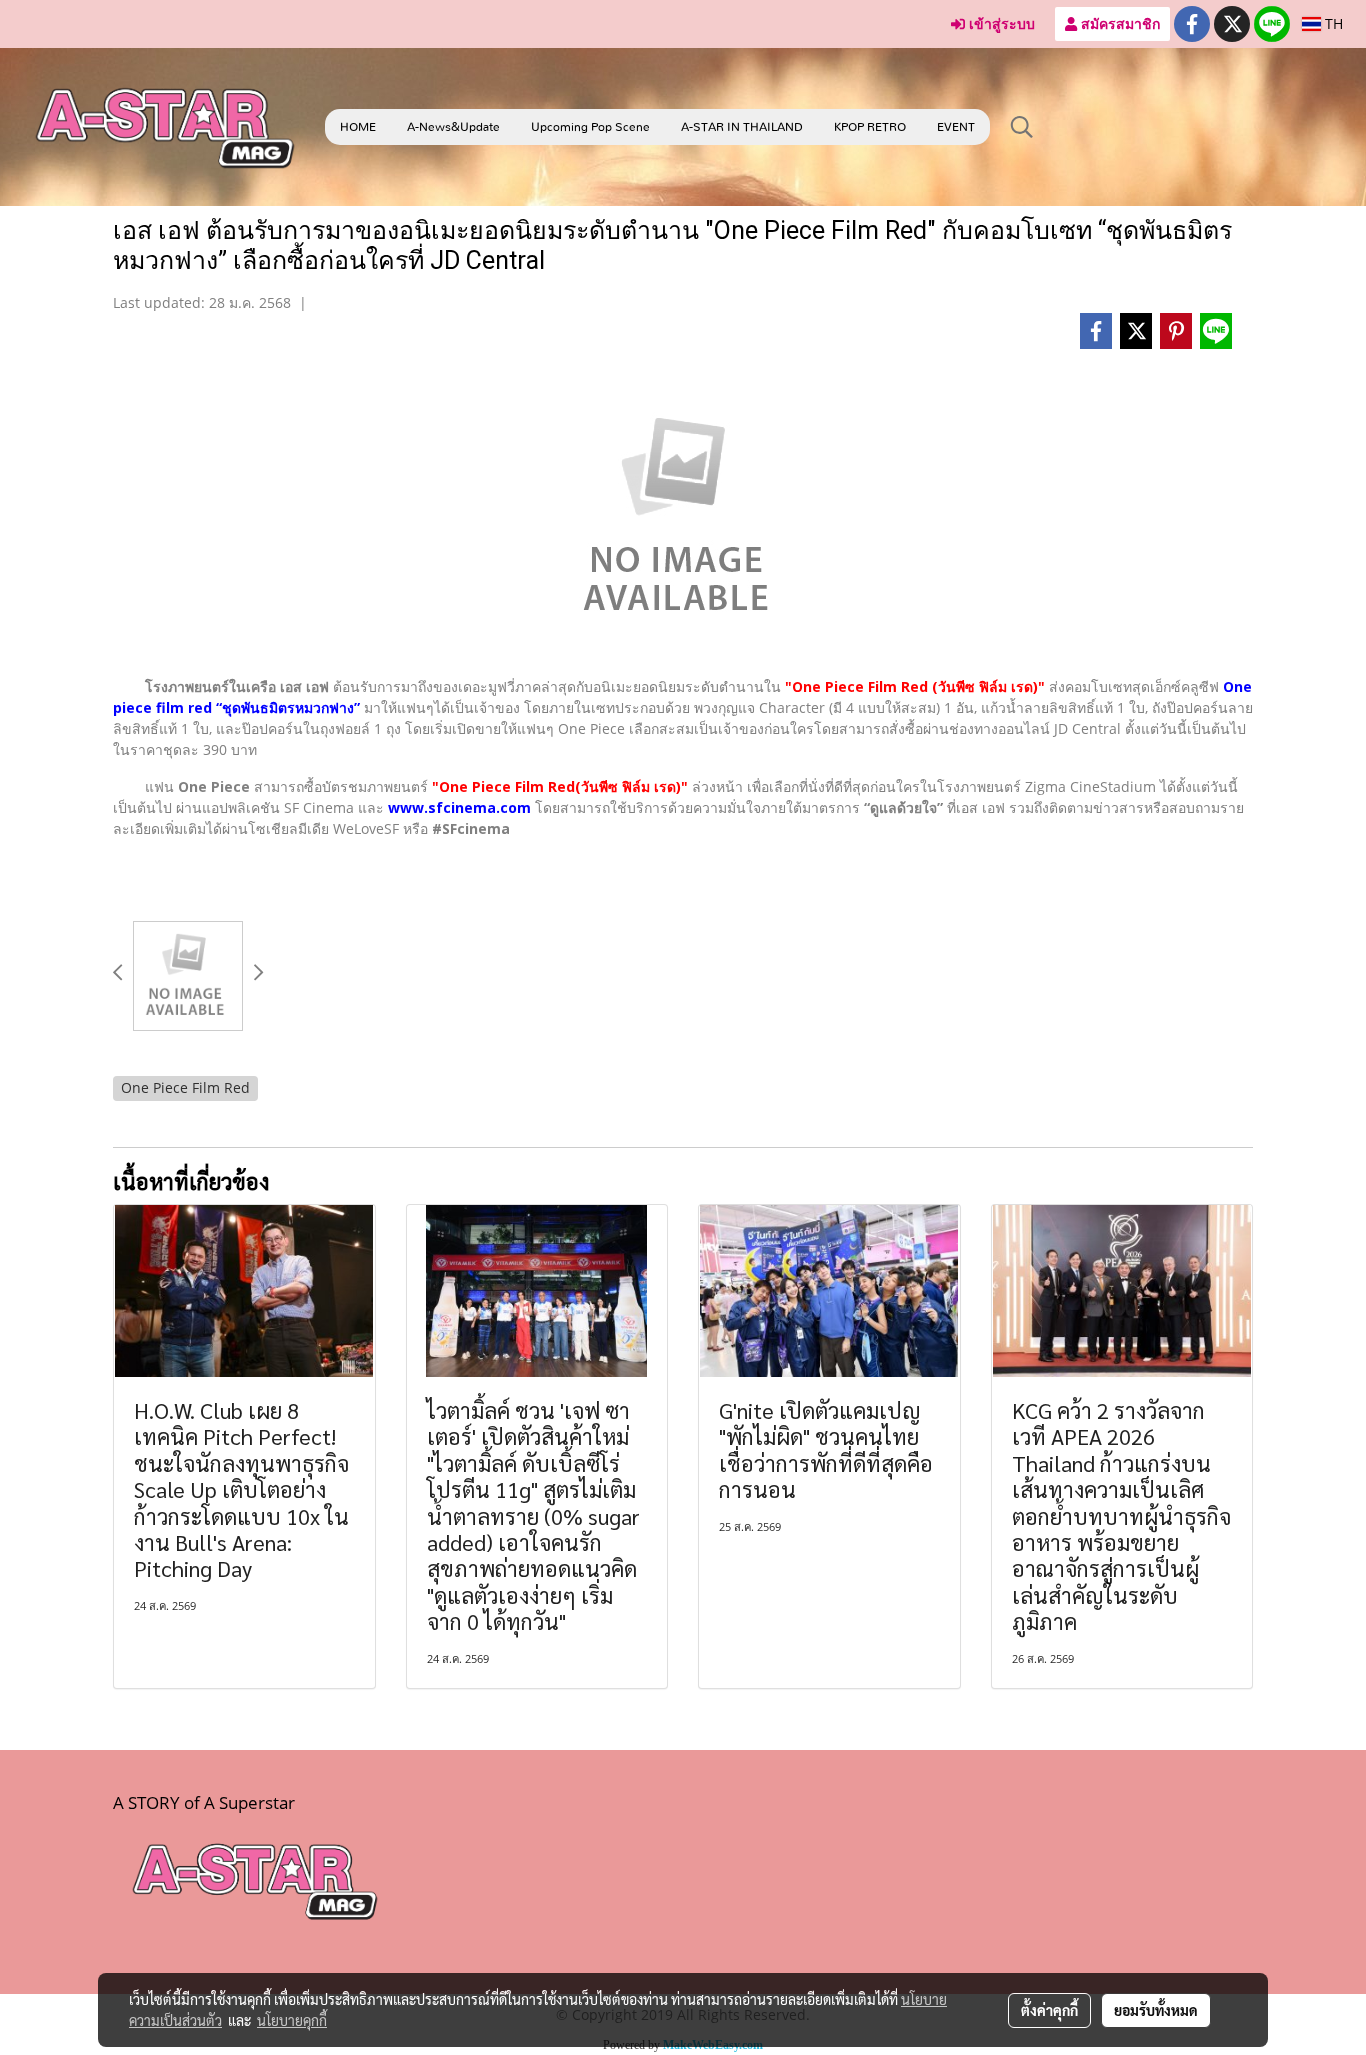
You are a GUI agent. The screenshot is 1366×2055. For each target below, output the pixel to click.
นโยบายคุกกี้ (292, 2020)
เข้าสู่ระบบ (1000, 23)
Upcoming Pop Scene (590, 127)
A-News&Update (453, 127)
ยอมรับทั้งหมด (1156, 2010)
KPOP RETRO (870, 127)
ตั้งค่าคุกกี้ (1049, 2010)
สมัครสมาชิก (1118, 23)
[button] (1022, 127)
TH (1332, 23)
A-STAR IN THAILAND (742, 127)
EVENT (956, 127)
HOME (358, 127)
